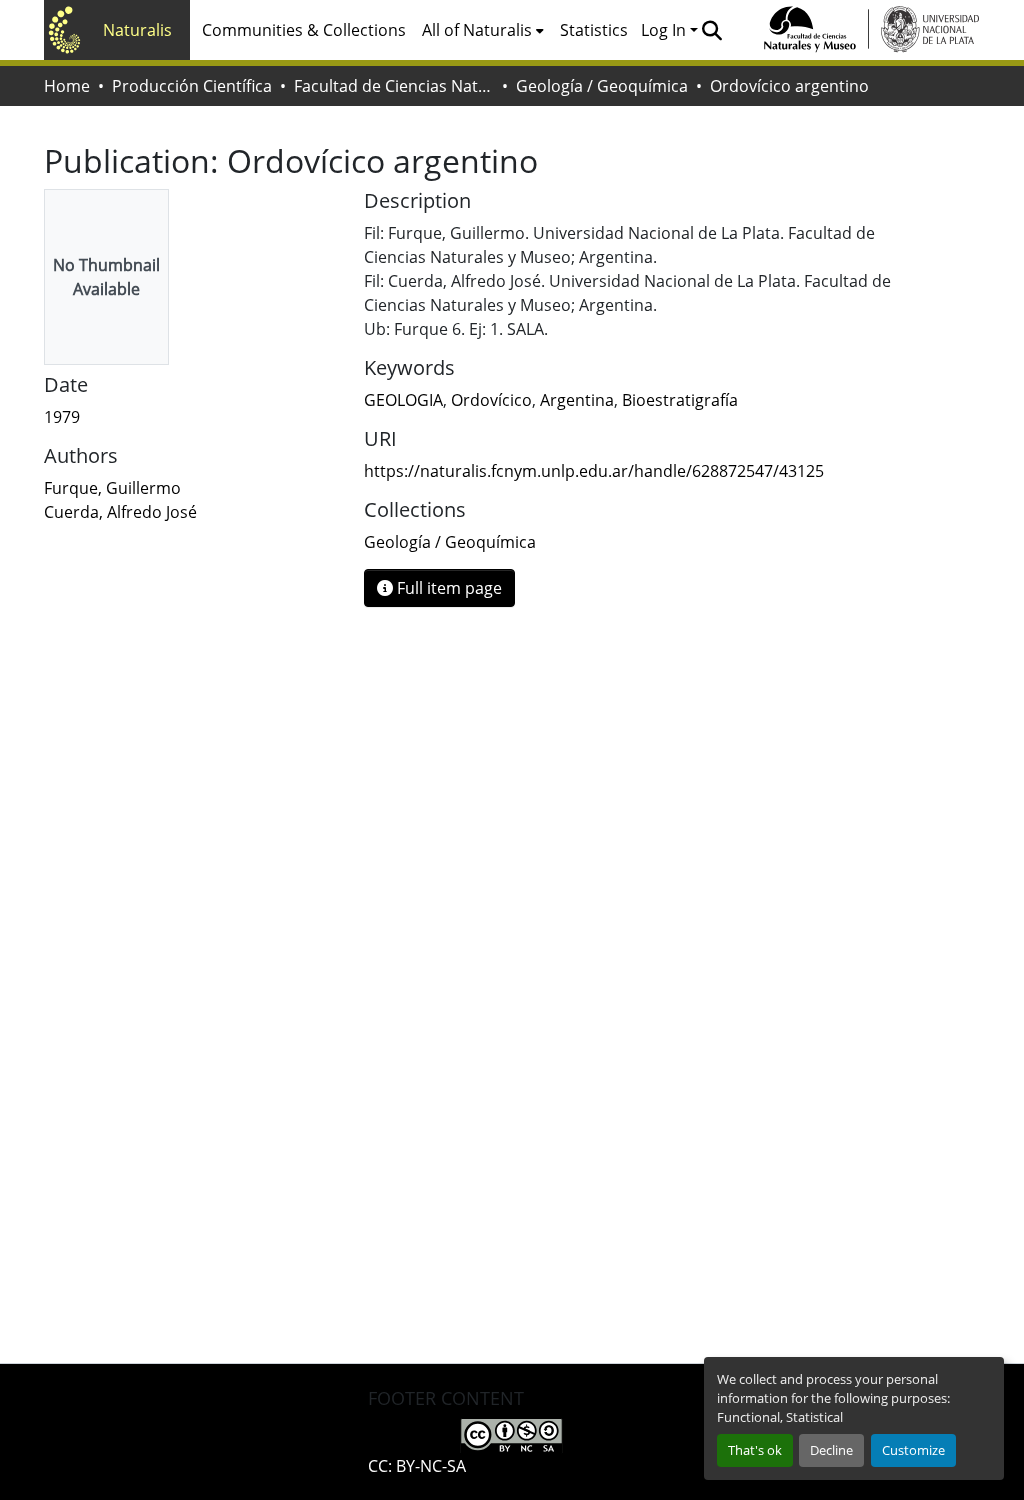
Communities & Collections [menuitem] (304, 30)
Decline (831, 1450)
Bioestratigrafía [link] (680, 400)
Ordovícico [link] (491, 400)
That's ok (755, 1450)
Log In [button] (665, 30)
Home (67, 86)
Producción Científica (192, 86)
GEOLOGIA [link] (403, 400)
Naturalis (137, 30)
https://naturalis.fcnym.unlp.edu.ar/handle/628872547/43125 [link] (594, 471)
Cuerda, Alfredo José (120, 512)
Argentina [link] (577, 400)
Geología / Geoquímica (602, 86)
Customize (913, 1450)
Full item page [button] (447, 588)
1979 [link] (62, 417)
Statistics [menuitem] (594, 30)
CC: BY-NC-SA (417, 1466)
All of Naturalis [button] (477, 30)
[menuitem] (483, 30)
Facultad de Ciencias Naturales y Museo (394, 86)
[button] (711, 30)
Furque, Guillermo (112, 488)
